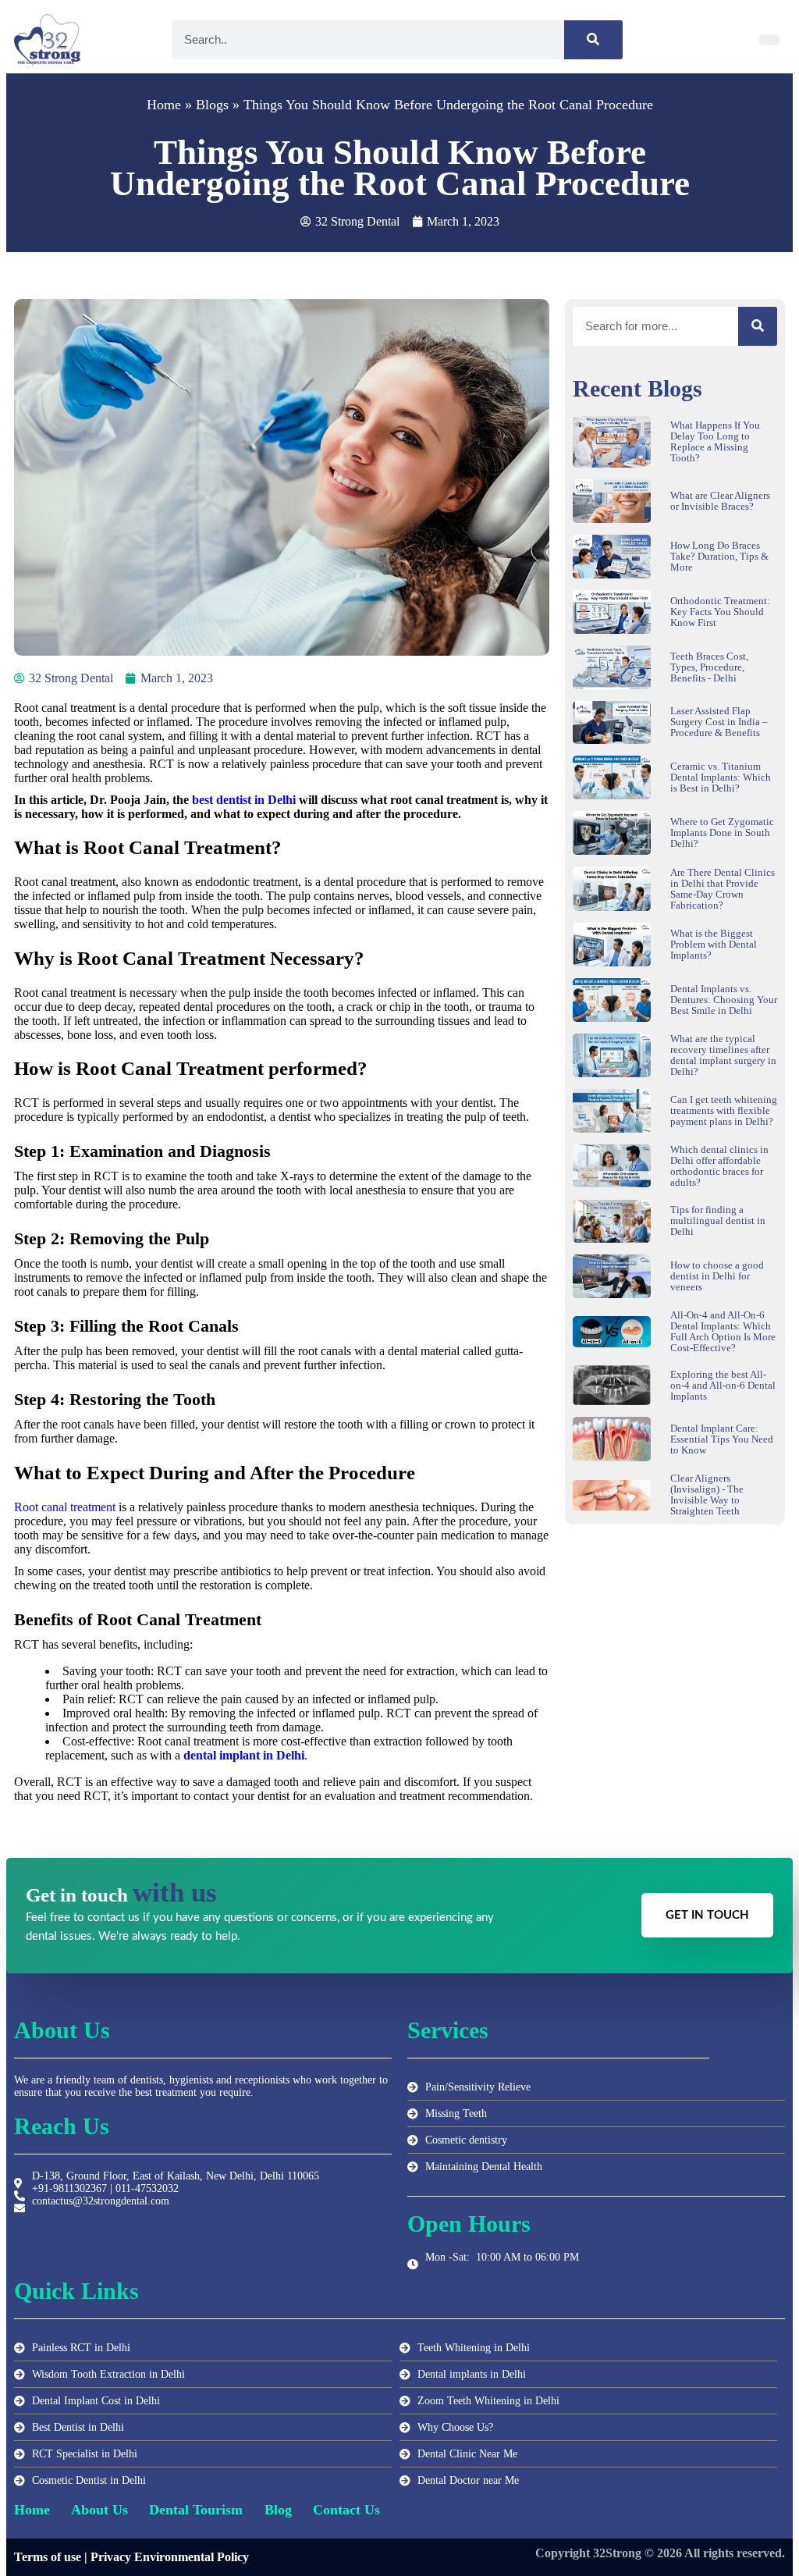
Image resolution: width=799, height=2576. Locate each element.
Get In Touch (707, 1915)
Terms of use (48, 2557)
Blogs (212, 105)
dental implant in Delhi (244, 1755)
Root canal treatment (65, 1507)
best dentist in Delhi (244, 800)
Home (164, 105)
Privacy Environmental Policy (170, 2557)
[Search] (593, 40)
